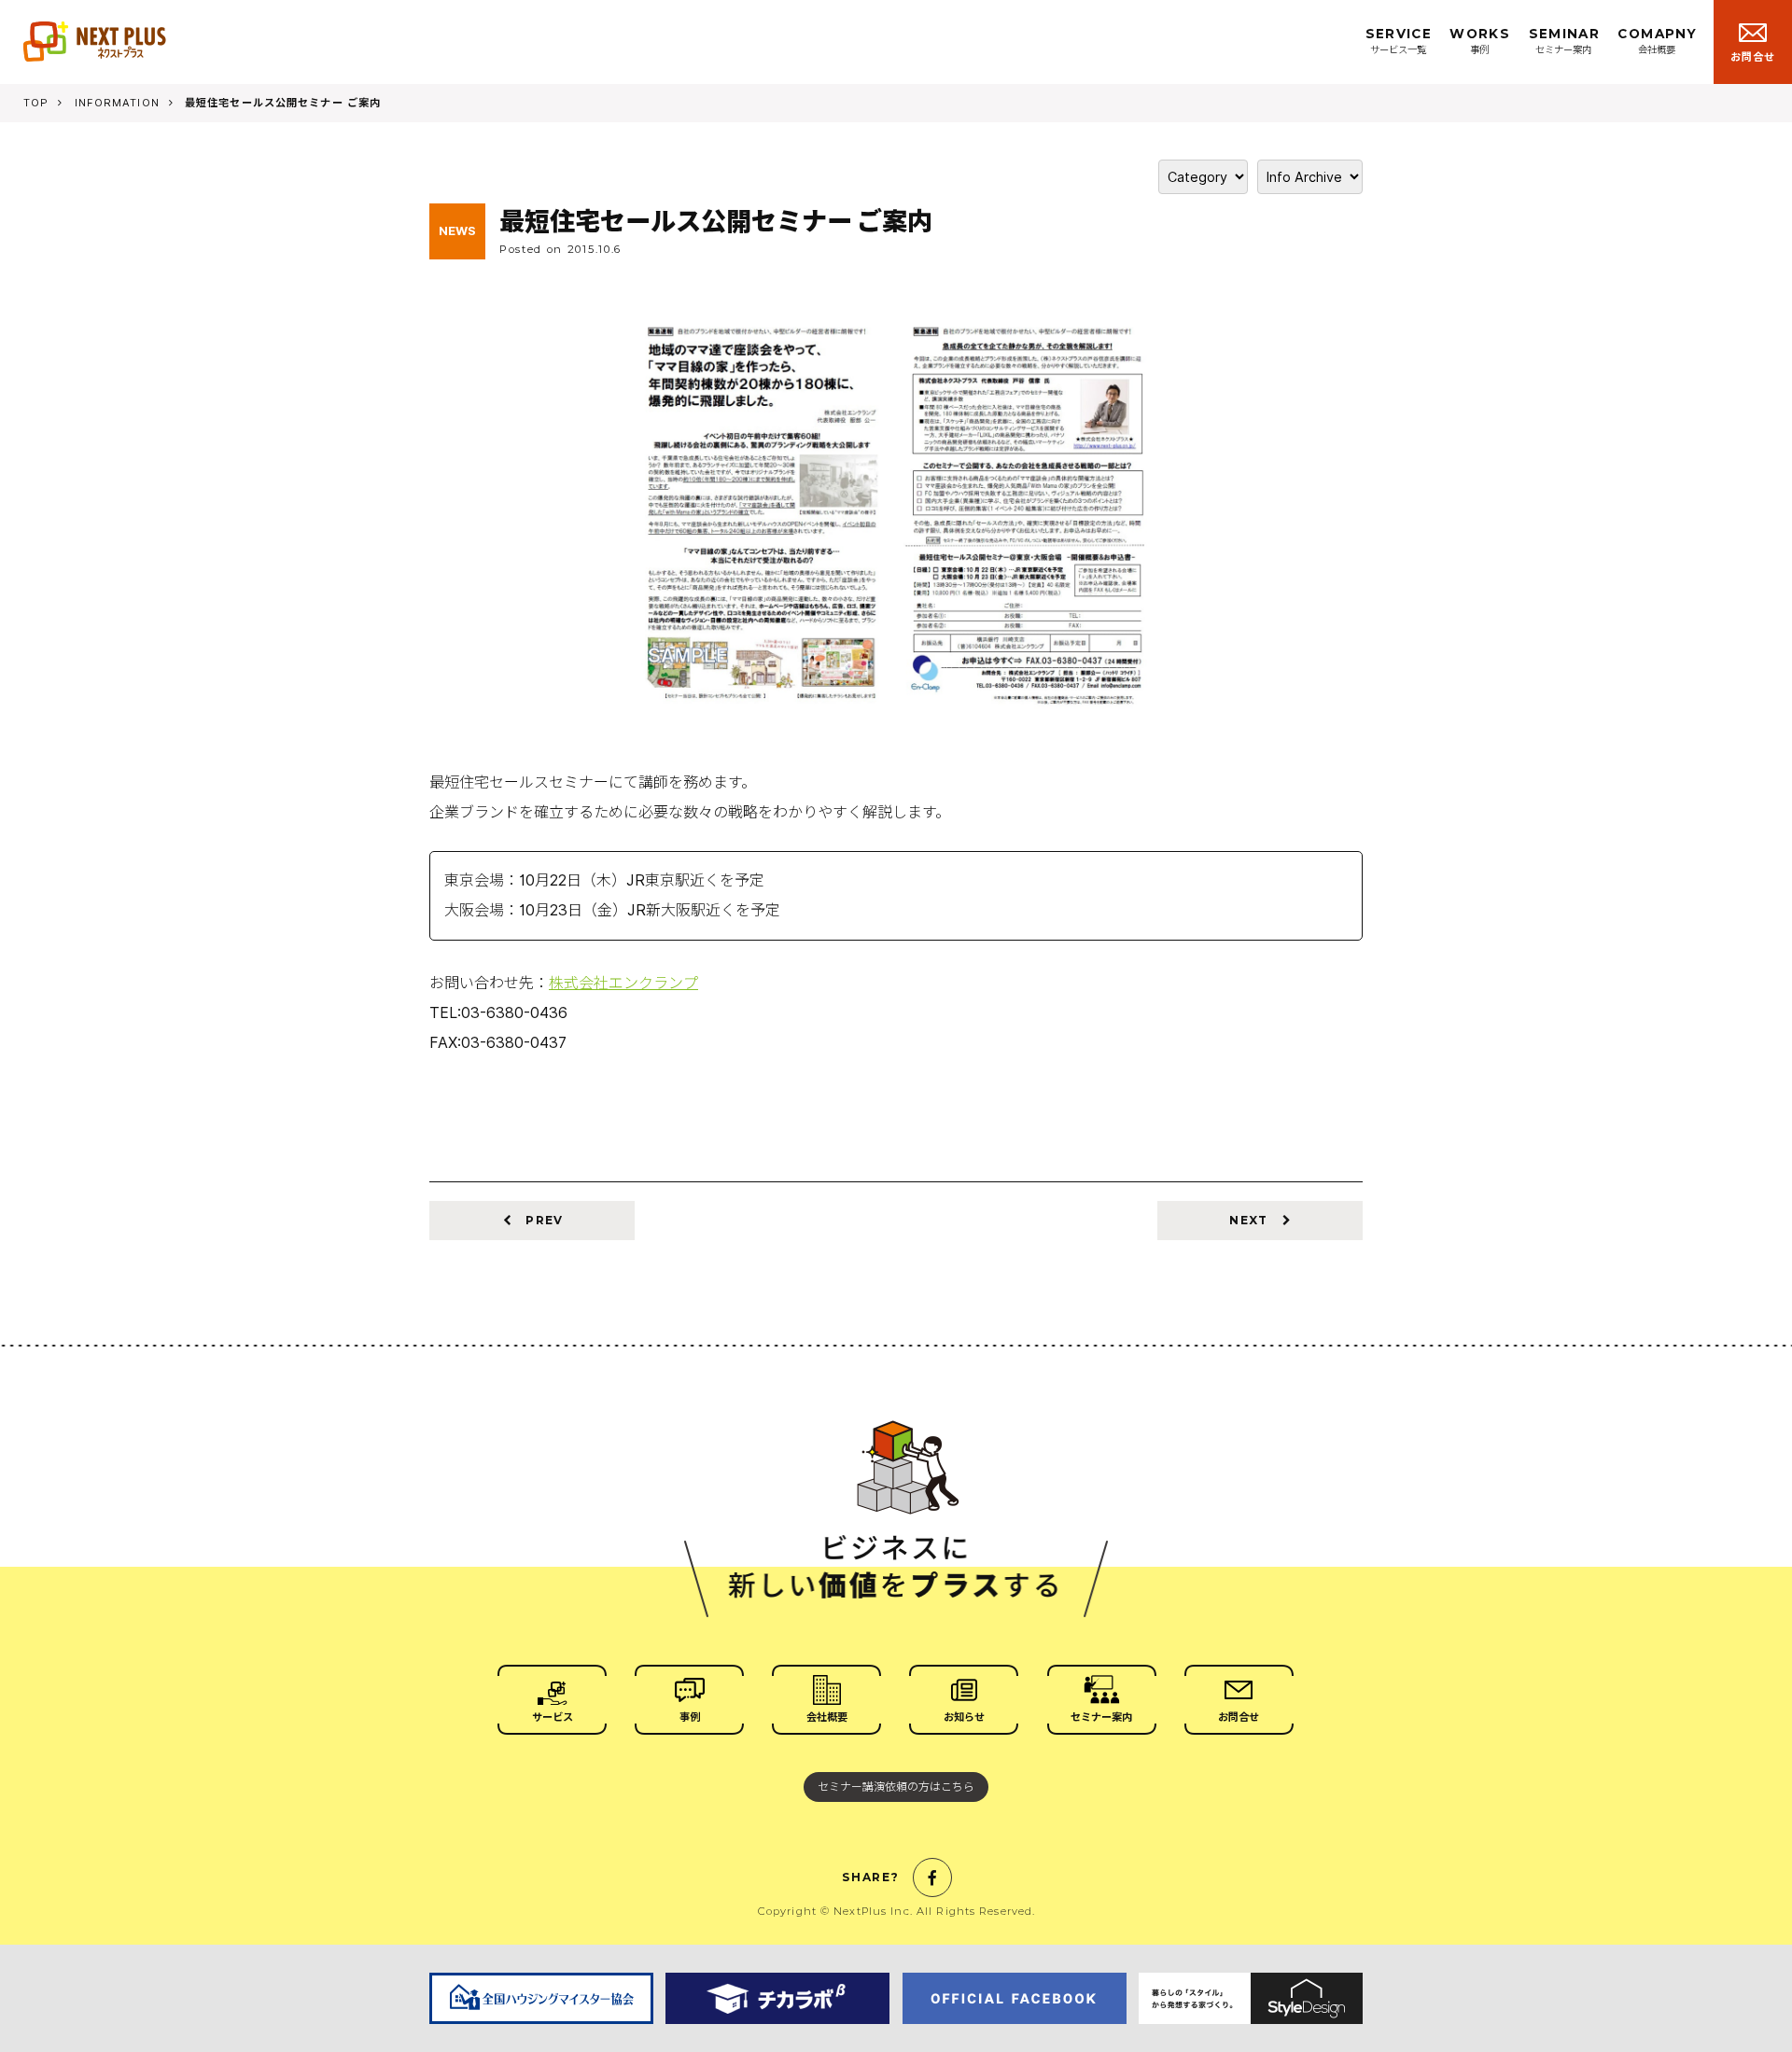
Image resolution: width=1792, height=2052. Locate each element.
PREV (542, 1220)
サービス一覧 (1399, 41)
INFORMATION (117, 103)
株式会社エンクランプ (623, 983)
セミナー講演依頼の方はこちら (896, 1787)
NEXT (1250, 1220)
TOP (36, 103)
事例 (1480, 41)
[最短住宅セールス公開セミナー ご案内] (896, 701)
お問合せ (1753, 57)
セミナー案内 (1564, 41)
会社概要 (1657, 41)
